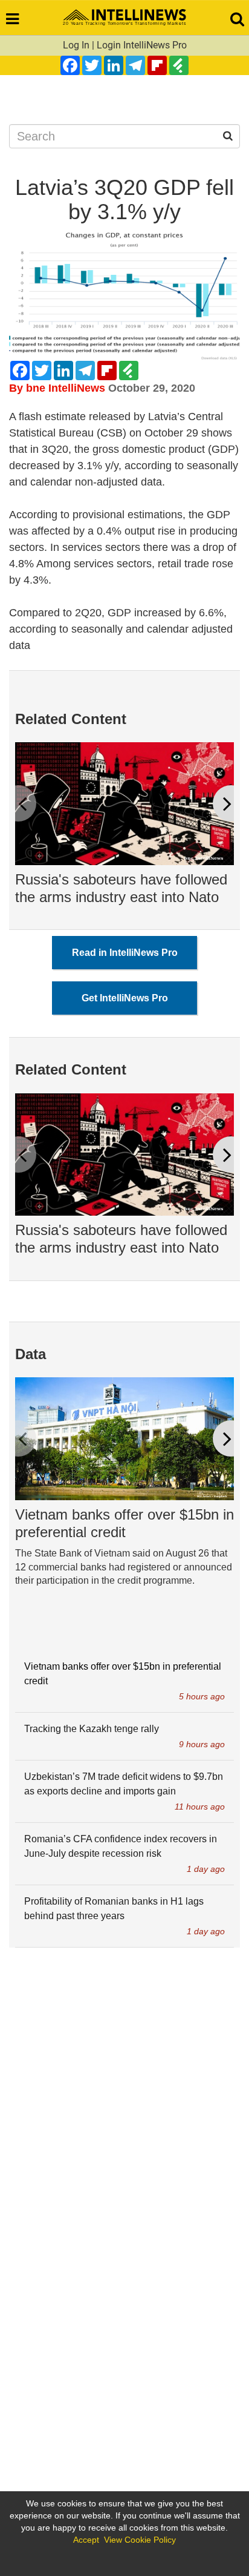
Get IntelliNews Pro (125, 998)
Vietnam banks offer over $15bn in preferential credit (124, 1523)
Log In (76, 45)
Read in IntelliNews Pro (125, 953)
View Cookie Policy (140, 2540)
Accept (86, 2540)
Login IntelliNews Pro (142, 45)
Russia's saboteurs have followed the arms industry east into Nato (121, 888)
